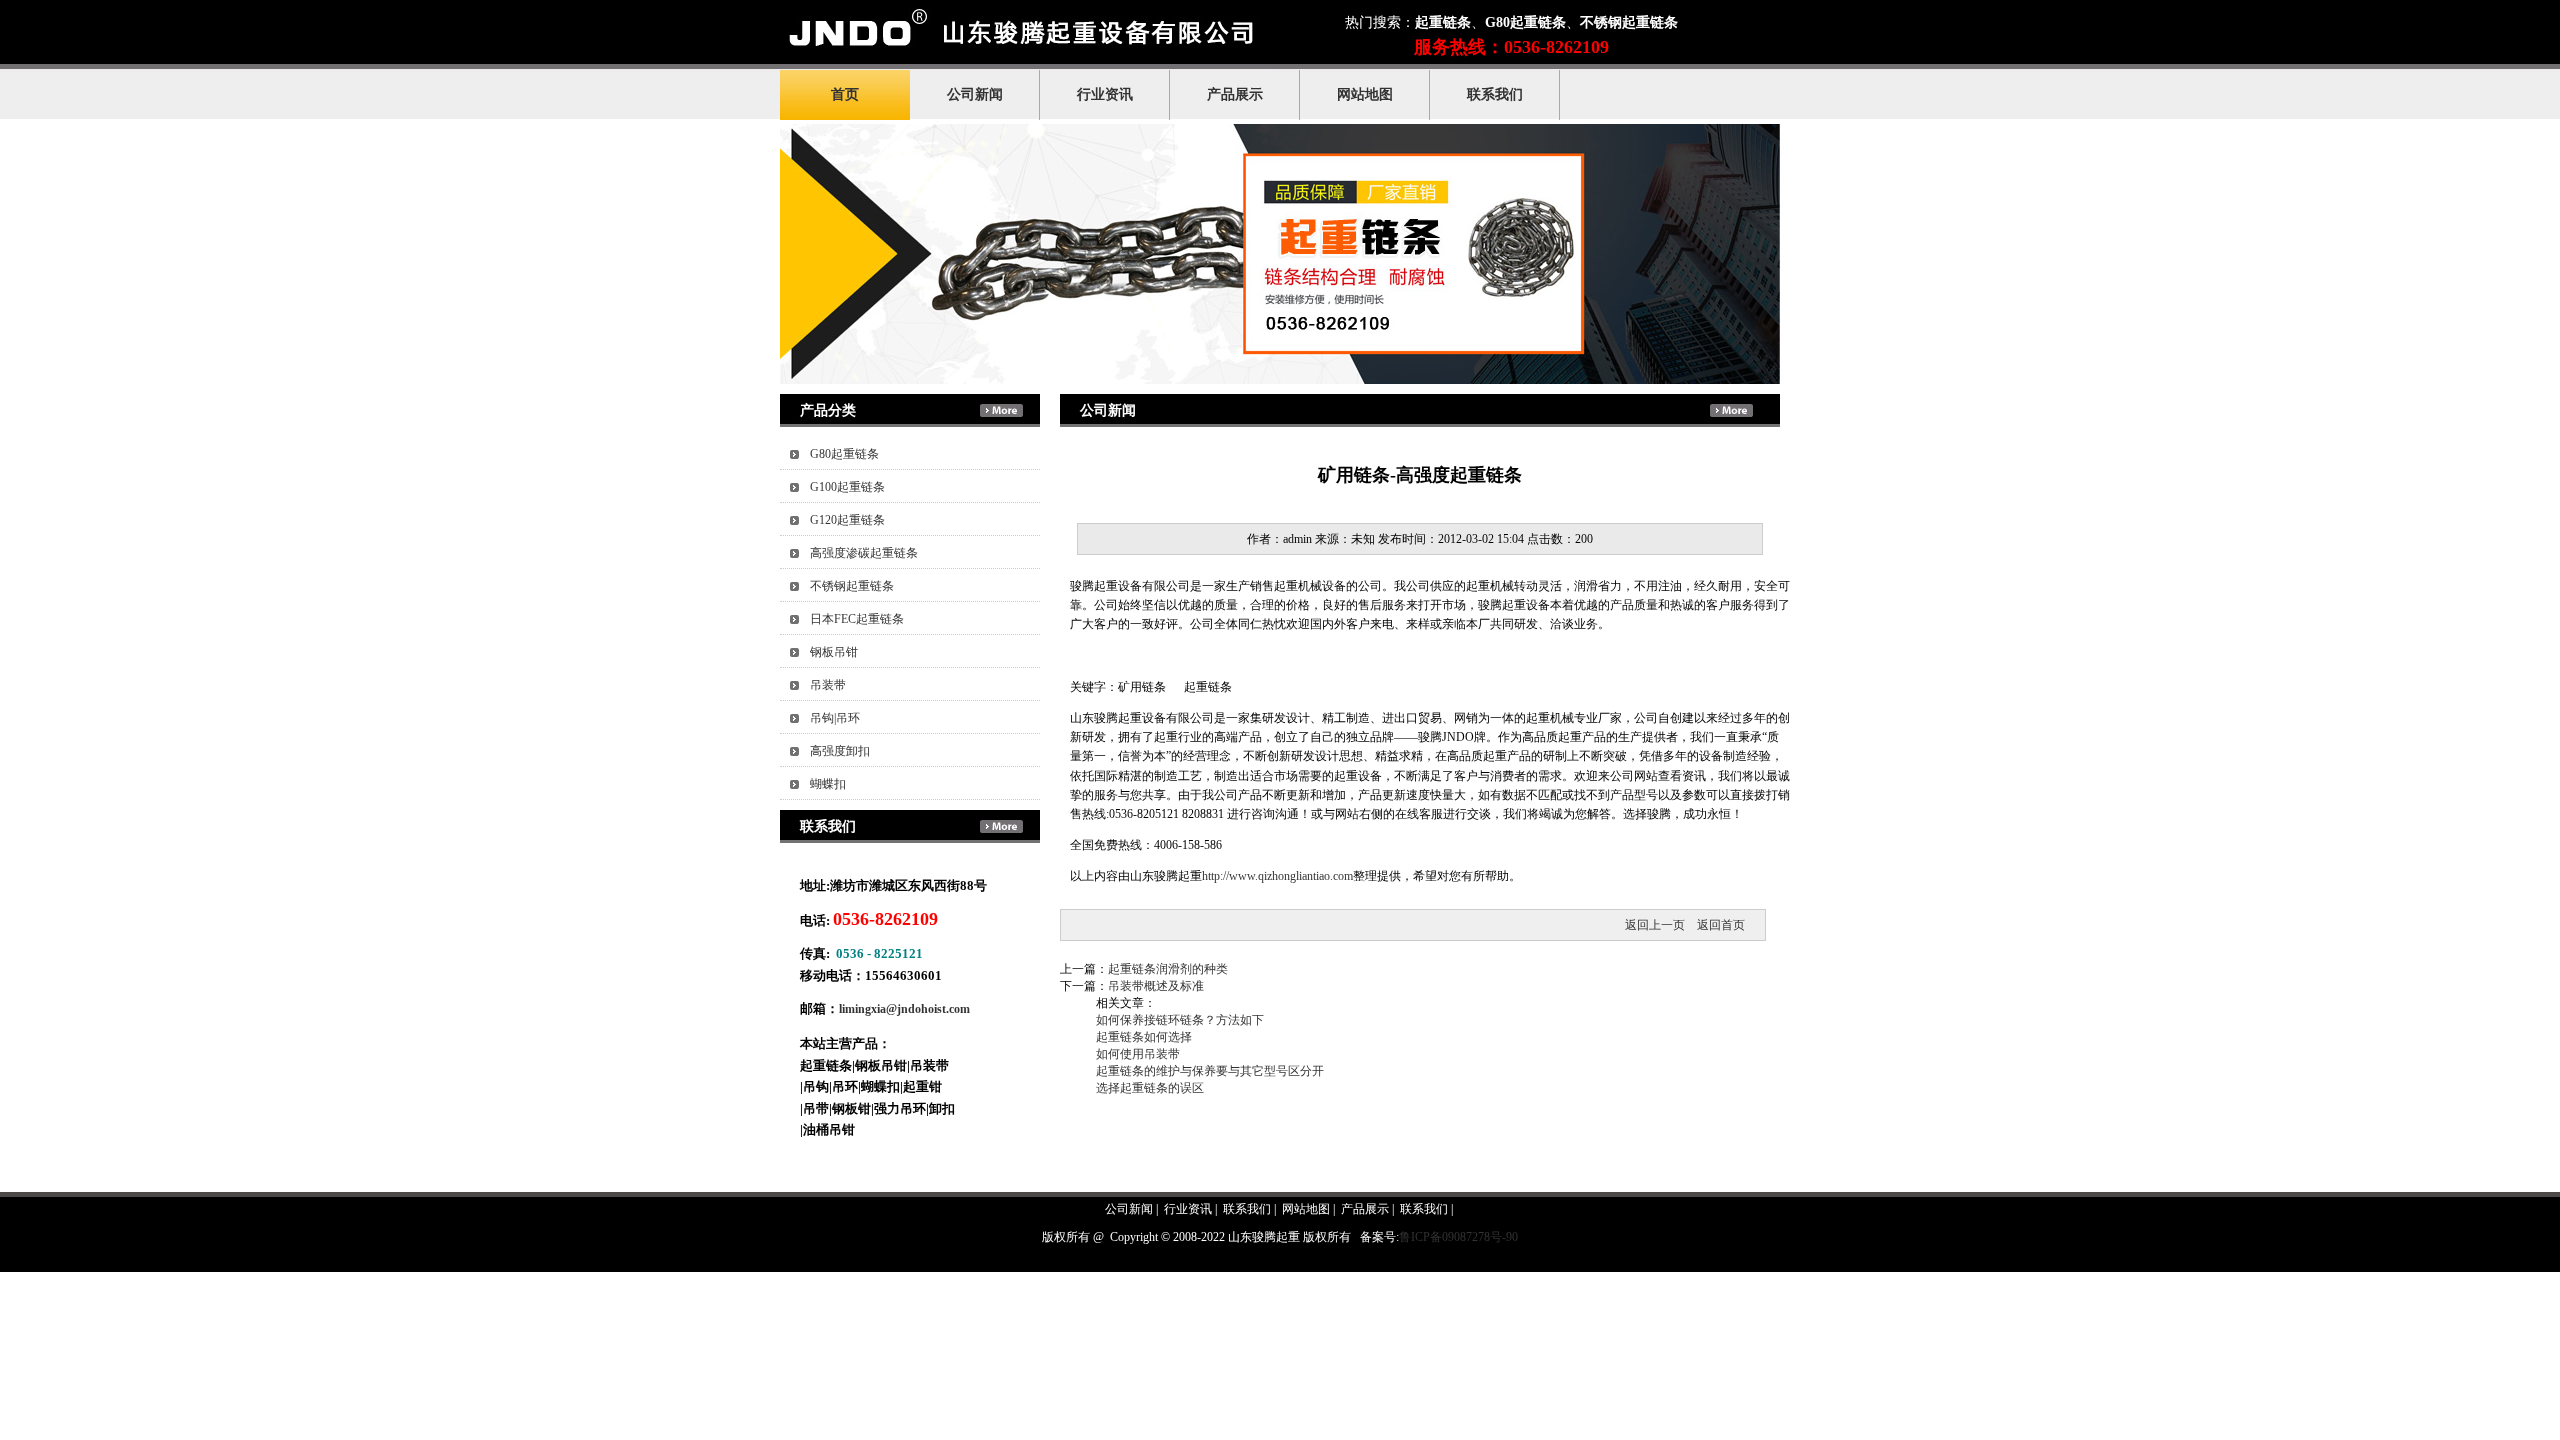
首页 (845, 94)
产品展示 (1235, 94)
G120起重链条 (847, 520)
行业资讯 (1105, 94)
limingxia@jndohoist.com (904, 1009)
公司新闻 (975, 94)
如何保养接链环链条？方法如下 (1180, 1020)
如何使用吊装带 (1138, 1054)
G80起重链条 (844, 454)
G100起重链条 (847, 487)
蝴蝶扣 (828, 784)
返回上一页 (1655, 925)
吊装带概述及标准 (1156, 986)
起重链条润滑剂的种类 (1168, 969)
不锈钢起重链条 (852, 586)
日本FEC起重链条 (857, 619)
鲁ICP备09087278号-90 (1458, 1237)
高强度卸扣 (840, 751)
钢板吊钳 (834, 652)
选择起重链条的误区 (1150, 1088)
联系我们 (1495, 94)
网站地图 (1365, 94)
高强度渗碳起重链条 (864, 553)
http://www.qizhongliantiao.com (1277, 876)
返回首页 (1721, 925)
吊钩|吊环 (835, 718)
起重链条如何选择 (1144, 1037)
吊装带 (828, 685)
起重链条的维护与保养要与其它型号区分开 (1210, 1071)
